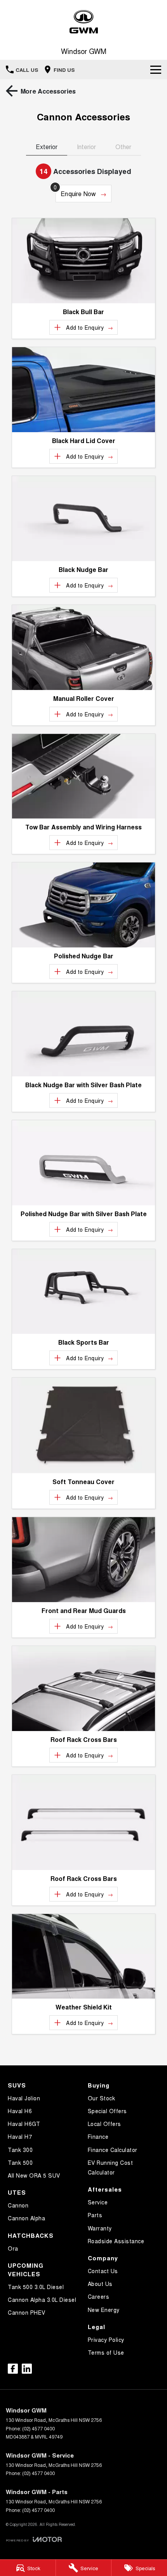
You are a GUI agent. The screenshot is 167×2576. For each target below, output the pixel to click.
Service (98, 2202)
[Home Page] (83, 22)
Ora (13, 2248)
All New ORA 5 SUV (34, 2175)
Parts (95, 2215)
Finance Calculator (113, 2150)
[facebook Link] (13, 2369)
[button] (83, 261)
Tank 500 (20, 2162)
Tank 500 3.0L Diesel (36, 2287)
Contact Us (103, 2271)
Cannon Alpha (26, 2218)
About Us (100, 2284)
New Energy (104, 2310)
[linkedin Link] (27, 2369)
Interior (86, 147)
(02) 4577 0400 (38, 2428)
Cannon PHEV (27, 2312)
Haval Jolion (24, 2098)
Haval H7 (20, 2136)
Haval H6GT (24, 2124)
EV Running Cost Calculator (110, 2167)
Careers (99, 2296)
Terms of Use (106, 2352)
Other (123, 147)
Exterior (47, 147)
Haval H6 (20, 2111)
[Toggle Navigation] (156, 70)
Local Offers (104, 2124)
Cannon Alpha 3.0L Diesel (42, 2300)
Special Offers (107, 2111)
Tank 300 (20, 2150)
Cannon (18, 2205)
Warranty (100, 2228)
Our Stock (102, 2098)
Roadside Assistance (116, 2241)
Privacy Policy (106, 2340)
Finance (98, 2136)
